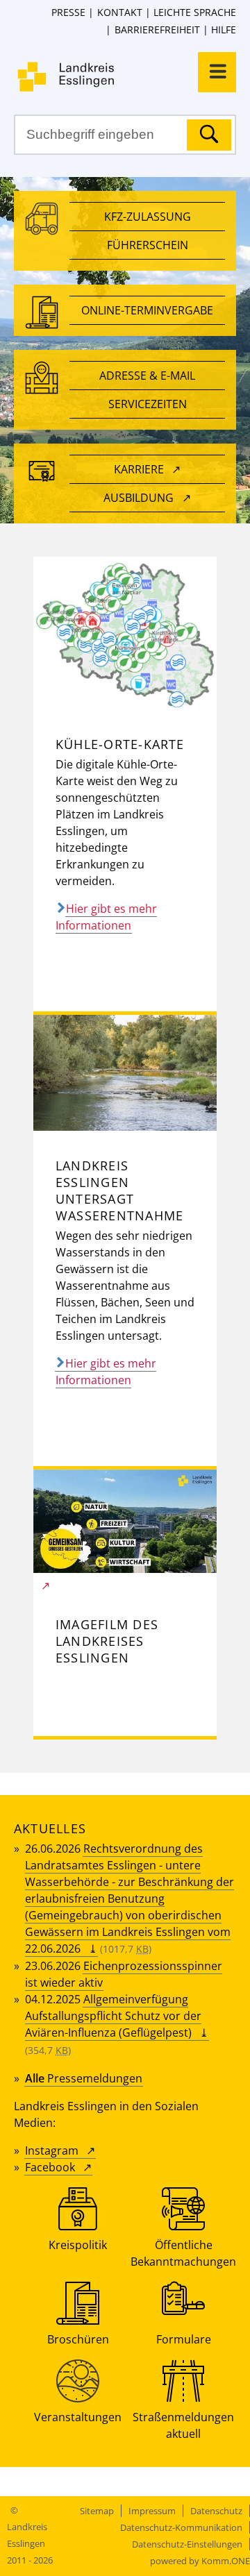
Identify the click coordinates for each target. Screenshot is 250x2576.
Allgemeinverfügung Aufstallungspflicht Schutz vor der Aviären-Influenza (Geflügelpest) (113, 2016)
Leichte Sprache (195, 12)
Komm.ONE (226, 2561)
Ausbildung (139, 498)
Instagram (52, 2150)
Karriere (139, 469)
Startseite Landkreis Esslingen (132, 77)
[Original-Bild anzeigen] (125, 705)
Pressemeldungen (84, 2078)
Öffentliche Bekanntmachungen (183, 2253)
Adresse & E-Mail (147, 376)
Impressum (152, 2511)
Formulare (184, 2339)
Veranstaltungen (78, 2417)
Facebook (50, 2167)
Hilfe (224, 30)
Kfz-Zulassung (148, 217)
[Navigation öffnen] (217, 72)
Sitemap (97, 2511)
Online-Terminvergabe (147, 310)
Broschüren (78, 2339)
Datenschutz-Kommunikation (181, 2527)
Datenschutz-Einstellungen (187, 2544)
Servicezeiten (148, 404)
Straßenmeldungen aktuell (183, 2425)
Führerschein (148, 245)
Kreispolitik (78, 2245)
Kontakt (119, 12)
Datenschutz (216, 2511)
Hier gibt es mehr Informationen (106, 917)
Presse (68, 12)
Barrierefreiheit (157, 30)
